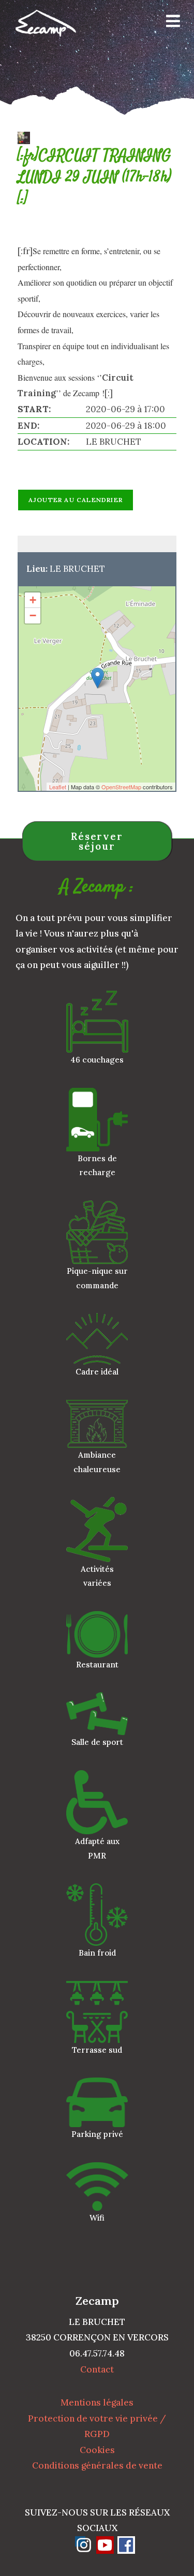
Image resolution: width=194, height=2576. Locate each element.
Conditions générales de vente (97, 2465)
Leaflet (58, 787)
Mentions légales (97, 2402)
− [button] (33, 615)
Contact (97, 2369)
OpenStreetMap (121, 787)
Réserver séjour (97, 841)
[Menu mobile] (169, 23)
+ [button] (33, 600)
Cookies (97, 2450)
